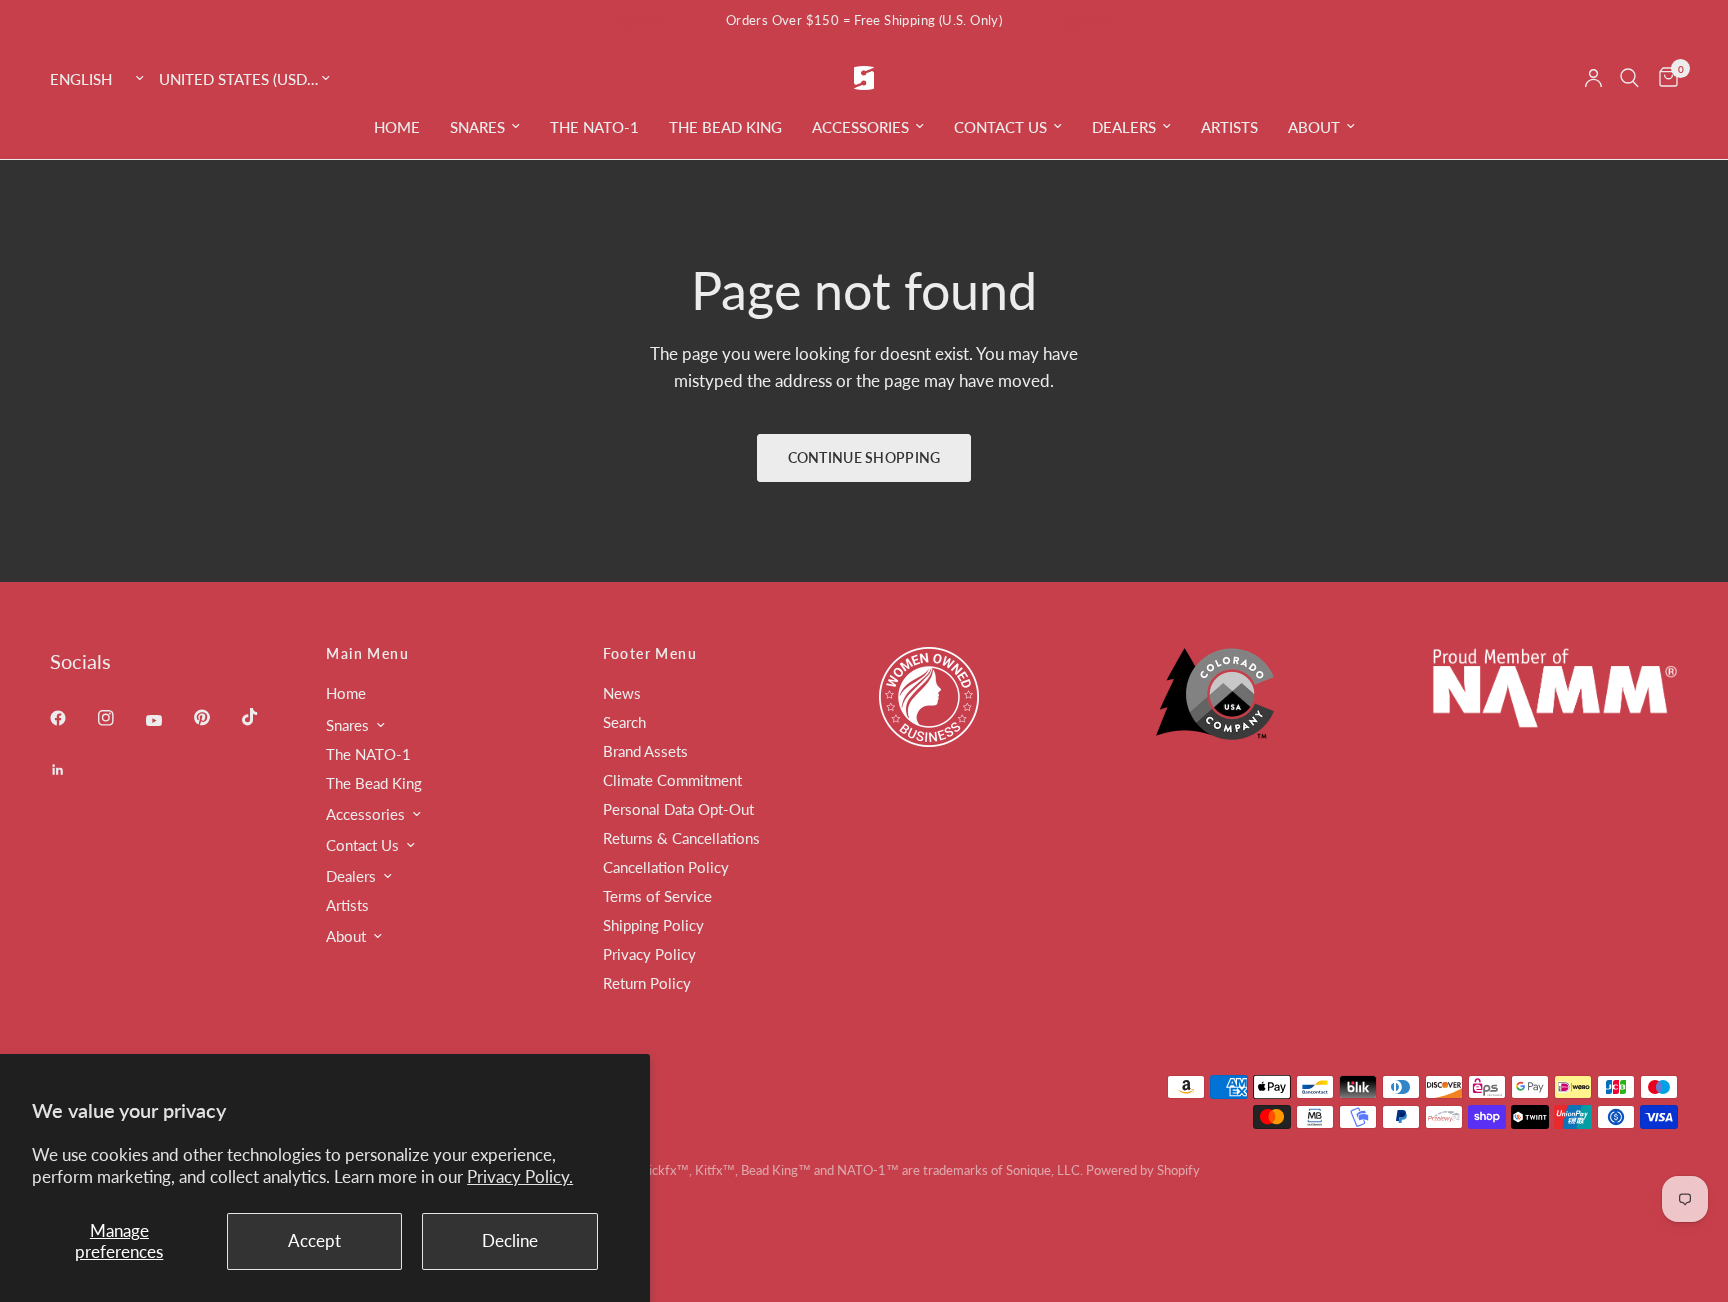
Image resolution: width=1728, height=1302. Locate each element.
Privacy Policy (649, 954)
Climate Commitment (672, 780)
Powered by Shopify (1143, 1170)
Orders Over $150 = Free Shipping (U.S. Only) (864, 20)
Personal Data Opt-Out (678, 809)
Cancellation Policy (666, 867)
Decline (510, 1240)
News (622, 693)
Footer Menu (650, 654)
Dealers (1124, 127)
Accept (314, 1240)
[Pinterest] (216, 718)
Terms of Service (657, 896)
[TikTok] (264, 717)
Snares (477, 127)
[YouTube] (168, 721)
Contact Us (1000, 127)
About (1314, 127)
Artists (1229, 127)
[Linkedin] (72, 770)
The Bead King (725, 127)
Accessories (860, 127)
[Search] (1629, 78)
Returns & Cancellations (681, 838)
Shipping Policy (653, 925)
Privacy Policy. (520, 1176)
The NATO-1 (594, 127)
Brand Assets (645, 751)
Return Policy (647, 983)
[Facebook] (72, 718)
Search (624, 722)
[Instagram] (120, 718)
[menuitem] (397, 127)
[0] (1663, 78)
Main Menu (367, 654)
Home (397, 127)
